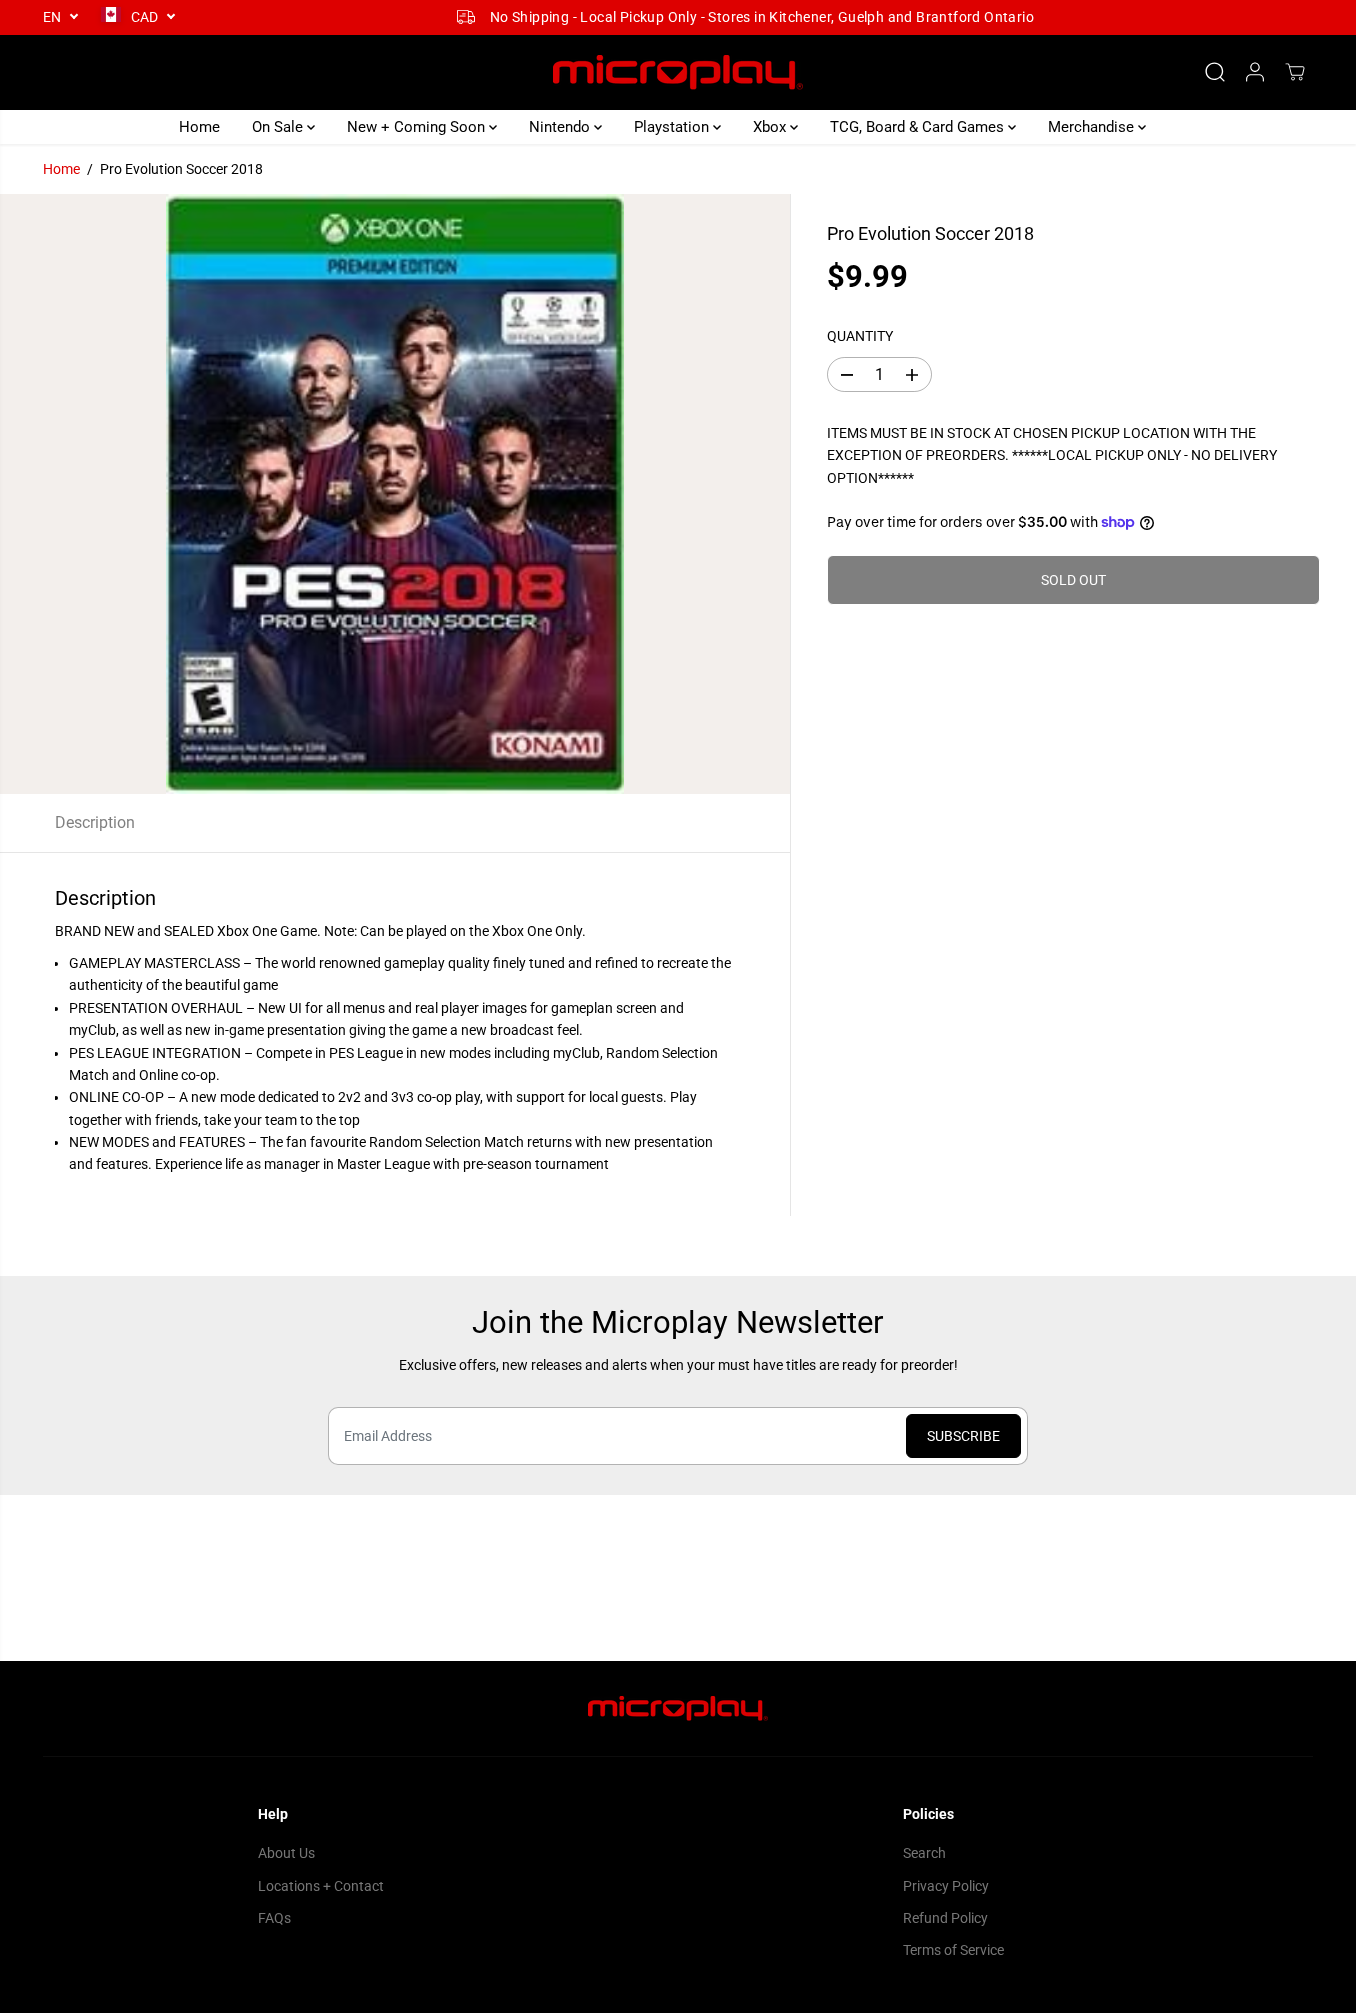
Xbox (771, 127)
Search (924, 1853)
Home (199, 127)
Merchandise (1093, 127)
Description (95, 822)
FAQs (274, 1918)
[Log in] (1255, 72)
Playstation (673, 127)
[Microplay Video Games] (678, 72)
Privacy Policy (946, 1886)
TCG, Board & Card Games (919, 127)
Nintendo (561, 127)
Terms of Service (953, 1950)
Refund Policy (945, 1918)
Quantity (860, 337)
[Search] (1215, 72)
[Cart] (1295, 72)
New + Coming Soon (418, 127)
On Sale (279, 127)
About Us (286, 1853)
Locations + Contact (321, 1886)
